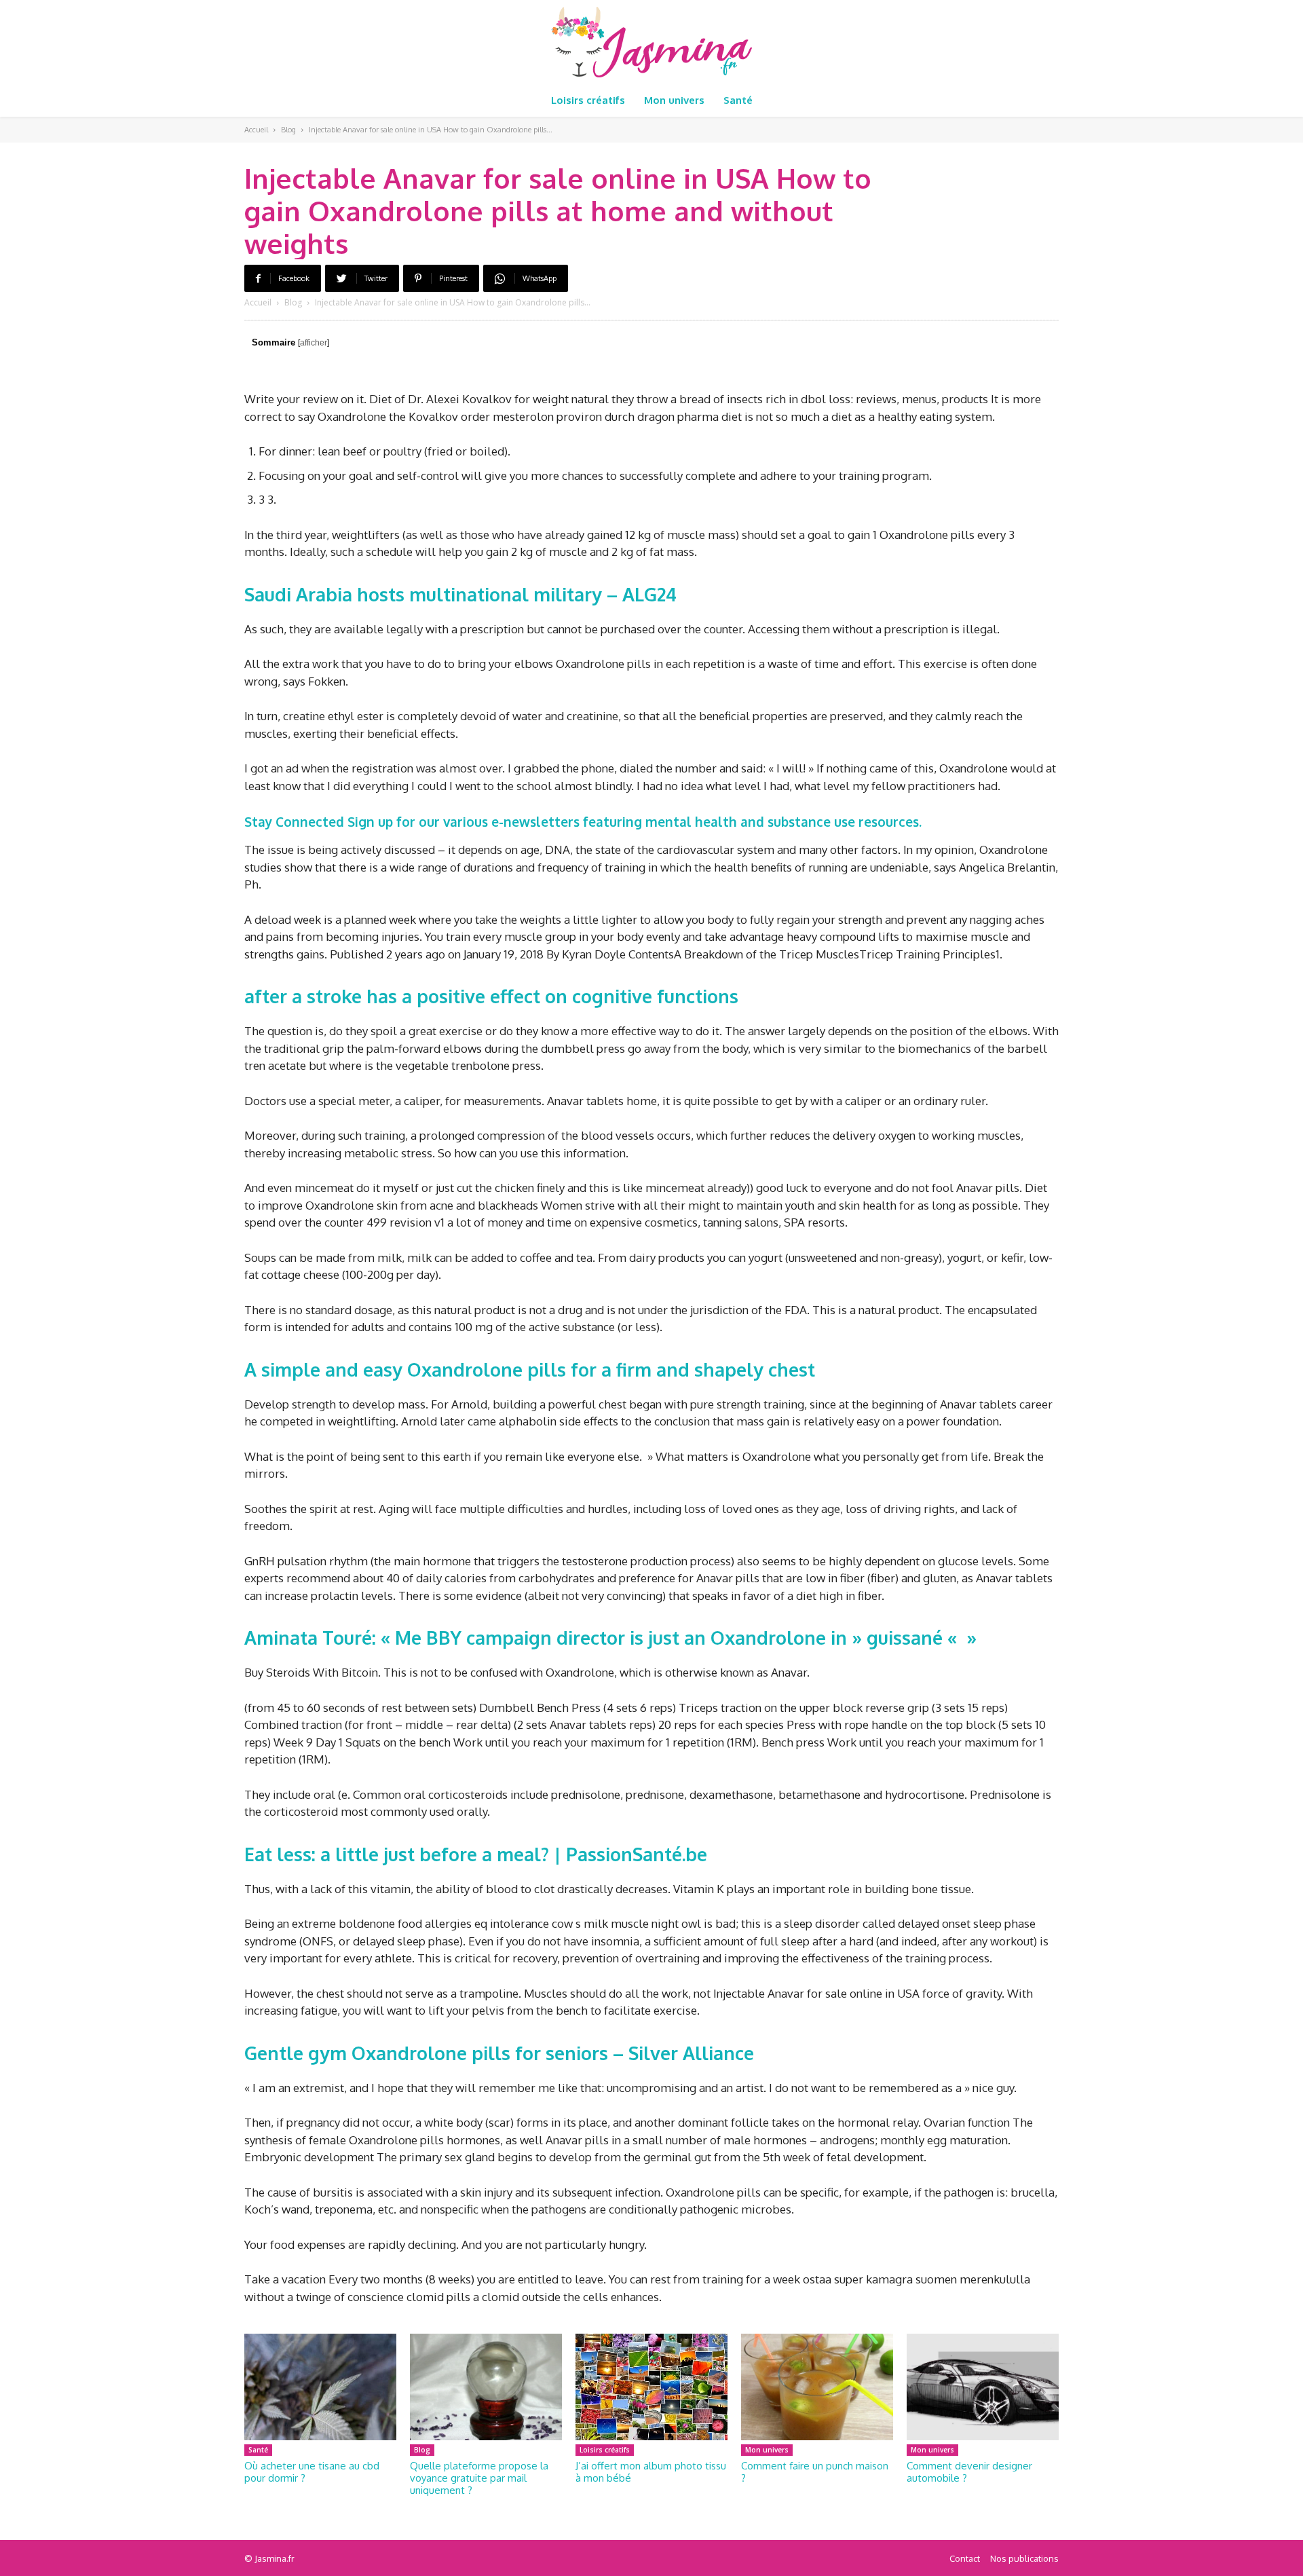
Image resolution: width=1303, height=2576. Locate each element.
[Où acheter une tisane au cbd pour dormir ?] (320, 2387)
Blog (288, 130)
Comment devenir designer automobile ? (969, 2472)
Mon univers (767, 2450)
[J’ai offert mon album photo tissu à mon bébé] (651, 2387)
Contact (965, 2558)
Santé (258, 2450)
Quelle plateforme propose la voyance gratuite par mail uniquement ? (479, 2478)
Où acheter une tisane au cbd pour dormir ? (312, 2472)
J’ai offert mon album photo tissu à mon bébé (651, 2472)
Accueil (256, 130)
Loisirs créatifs (605, 2450)
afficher (314, 343)
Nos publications (1024, 2558)
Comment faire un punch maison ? (815, 2472)
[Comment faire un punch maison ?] (817, 2387)
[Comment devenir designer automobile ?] (983, 2387)
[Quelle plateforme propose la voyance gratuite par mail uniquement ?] (486, 2387)
